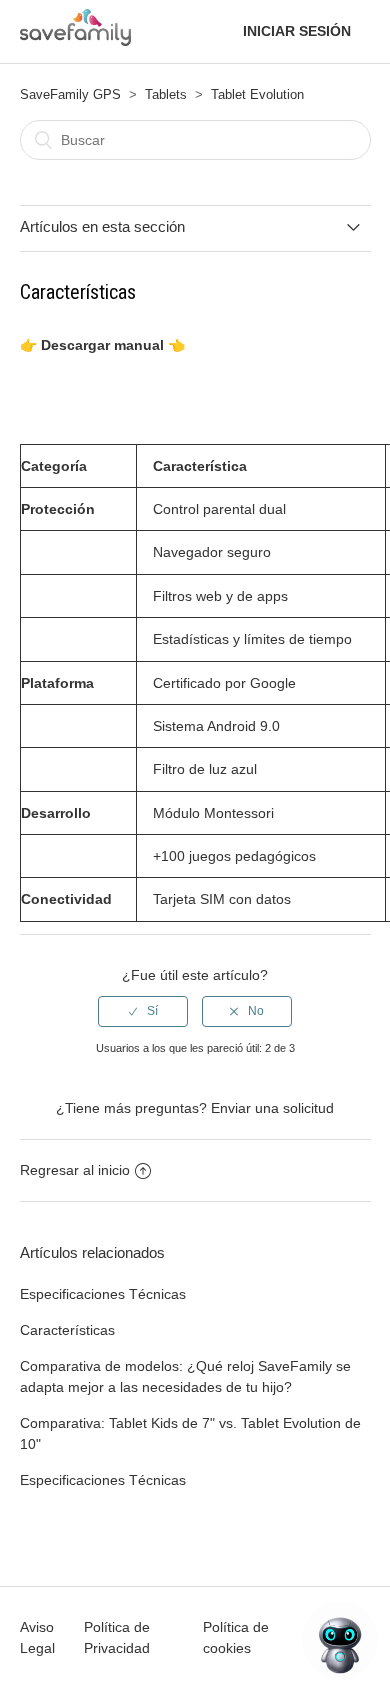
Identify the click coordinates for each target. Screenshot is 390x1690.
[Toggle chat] (340, 1640)
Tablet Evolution (257, 94)
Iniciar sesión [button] (297, 31)
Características (67, 1330)
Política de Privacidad (117, 1637)
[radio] (143, 1011)
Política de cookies (236, 1637)
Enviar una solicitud (272, 1108)
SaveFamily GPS (70, 94)
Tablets (166, 94)
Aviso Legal (37, 1637)
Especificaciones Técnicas (103, 1294)
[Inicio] (76, 40)
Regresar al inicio (75, 1170)
